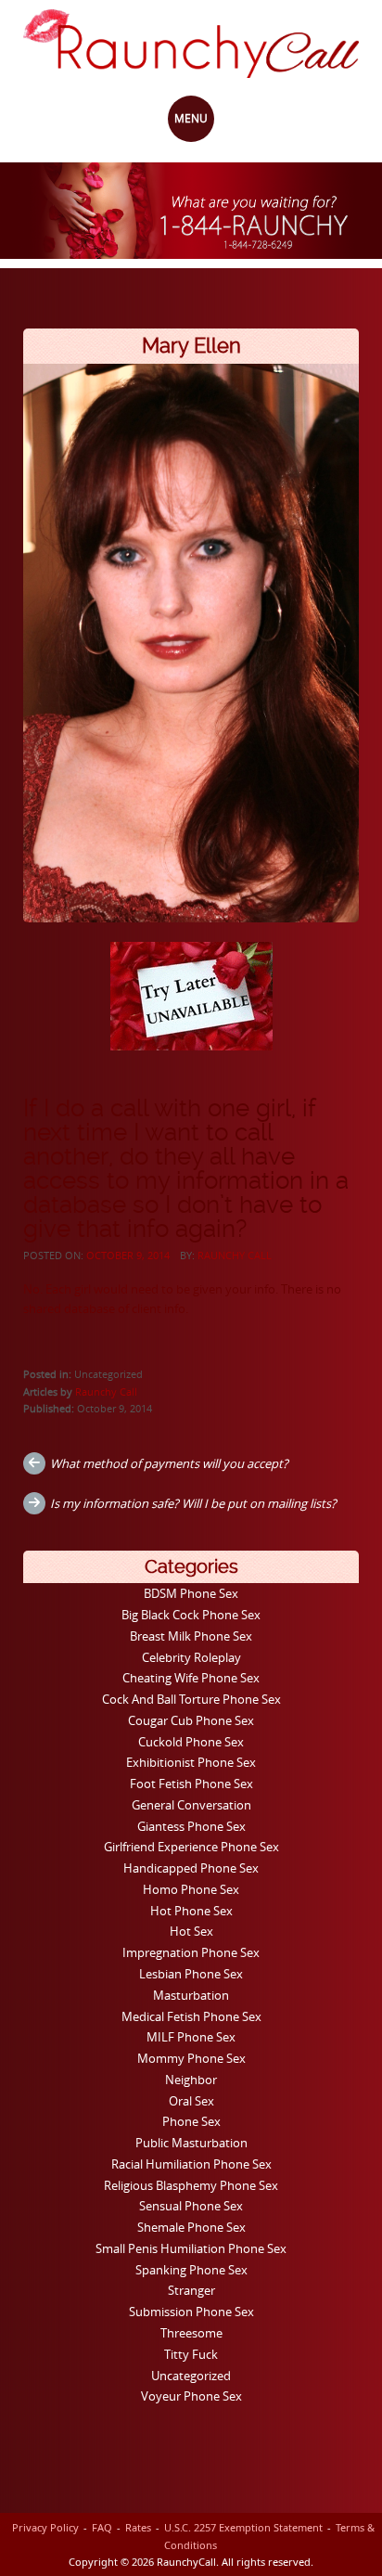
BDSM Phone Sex (191, 1593)
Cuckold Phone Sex (191, 1742)
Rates (138, 2527)
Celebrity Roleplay (191, 1657)
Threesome (191, 2333)
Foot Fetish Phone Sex (191, 1784)
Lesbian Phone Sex (191, 1974)
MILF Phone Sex (191, 2037)
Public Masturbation (191, 2143)
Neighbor (191, 2080)
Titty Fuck (191, 2354)
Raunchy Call (235, 1255)
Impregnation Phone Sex (191, 1952)
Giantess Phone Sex (191, 1826)
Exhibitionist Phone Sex (191, 1762)
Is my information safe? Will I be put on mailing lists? (193, 1503)
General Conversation (191, 1805)
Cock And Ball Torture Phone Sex (191, 1699)
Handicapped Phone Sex (191, 1868)
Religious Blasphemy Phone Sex (191, 2185)
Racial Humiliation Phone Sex (191, 2164)
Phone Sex (191, 2121)
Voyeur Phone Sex (191, 2396)
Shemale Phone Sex (191, 2227)
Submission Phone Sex (191, 2312)
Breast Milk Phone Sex (191, 1636)
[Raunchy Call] (191, 44)
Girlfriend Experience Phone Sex (191, 1847)
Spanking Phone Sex (191, 2270)
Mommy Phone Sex (191, 2058)
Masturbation (191, 1995)
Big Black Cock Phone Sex (191, 1615)
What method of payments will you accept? (169, 1463)
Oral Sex (191, 2101)
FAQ (102, 2527)
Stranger (191, 2290)
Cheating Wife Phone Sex (191, 1678)
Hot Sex (191, 1931)
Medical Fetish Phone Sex (191, 2016)
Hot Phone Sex (191, 1911)
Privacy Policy (45, 2527)
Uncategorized (191, 2376)
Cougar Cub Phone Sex (191, 1720)
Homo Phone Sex (191, 1889)
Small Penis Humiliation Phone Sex (191, 2248)
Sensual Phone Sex (191, 2206)
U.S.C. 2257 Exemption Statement (243, 2527)
